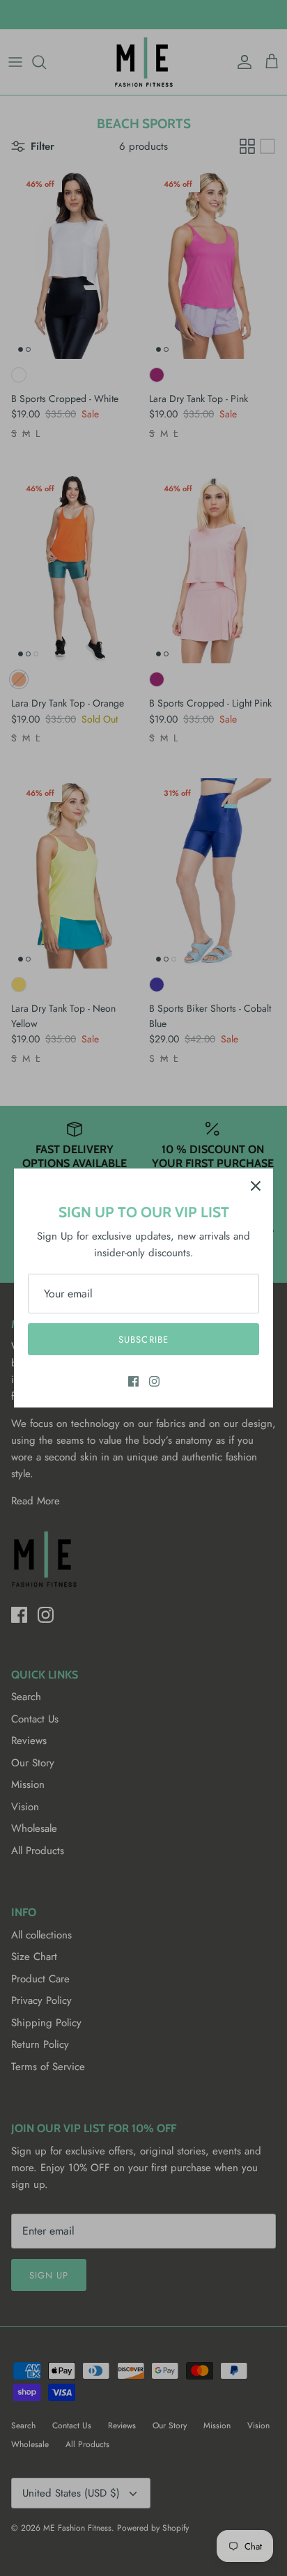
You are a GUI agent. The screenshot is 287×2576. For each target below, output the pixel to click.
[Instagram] (154, 1381)
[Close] (256, 1186)
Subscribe (143, 1340)
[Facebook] (133, 1381)
